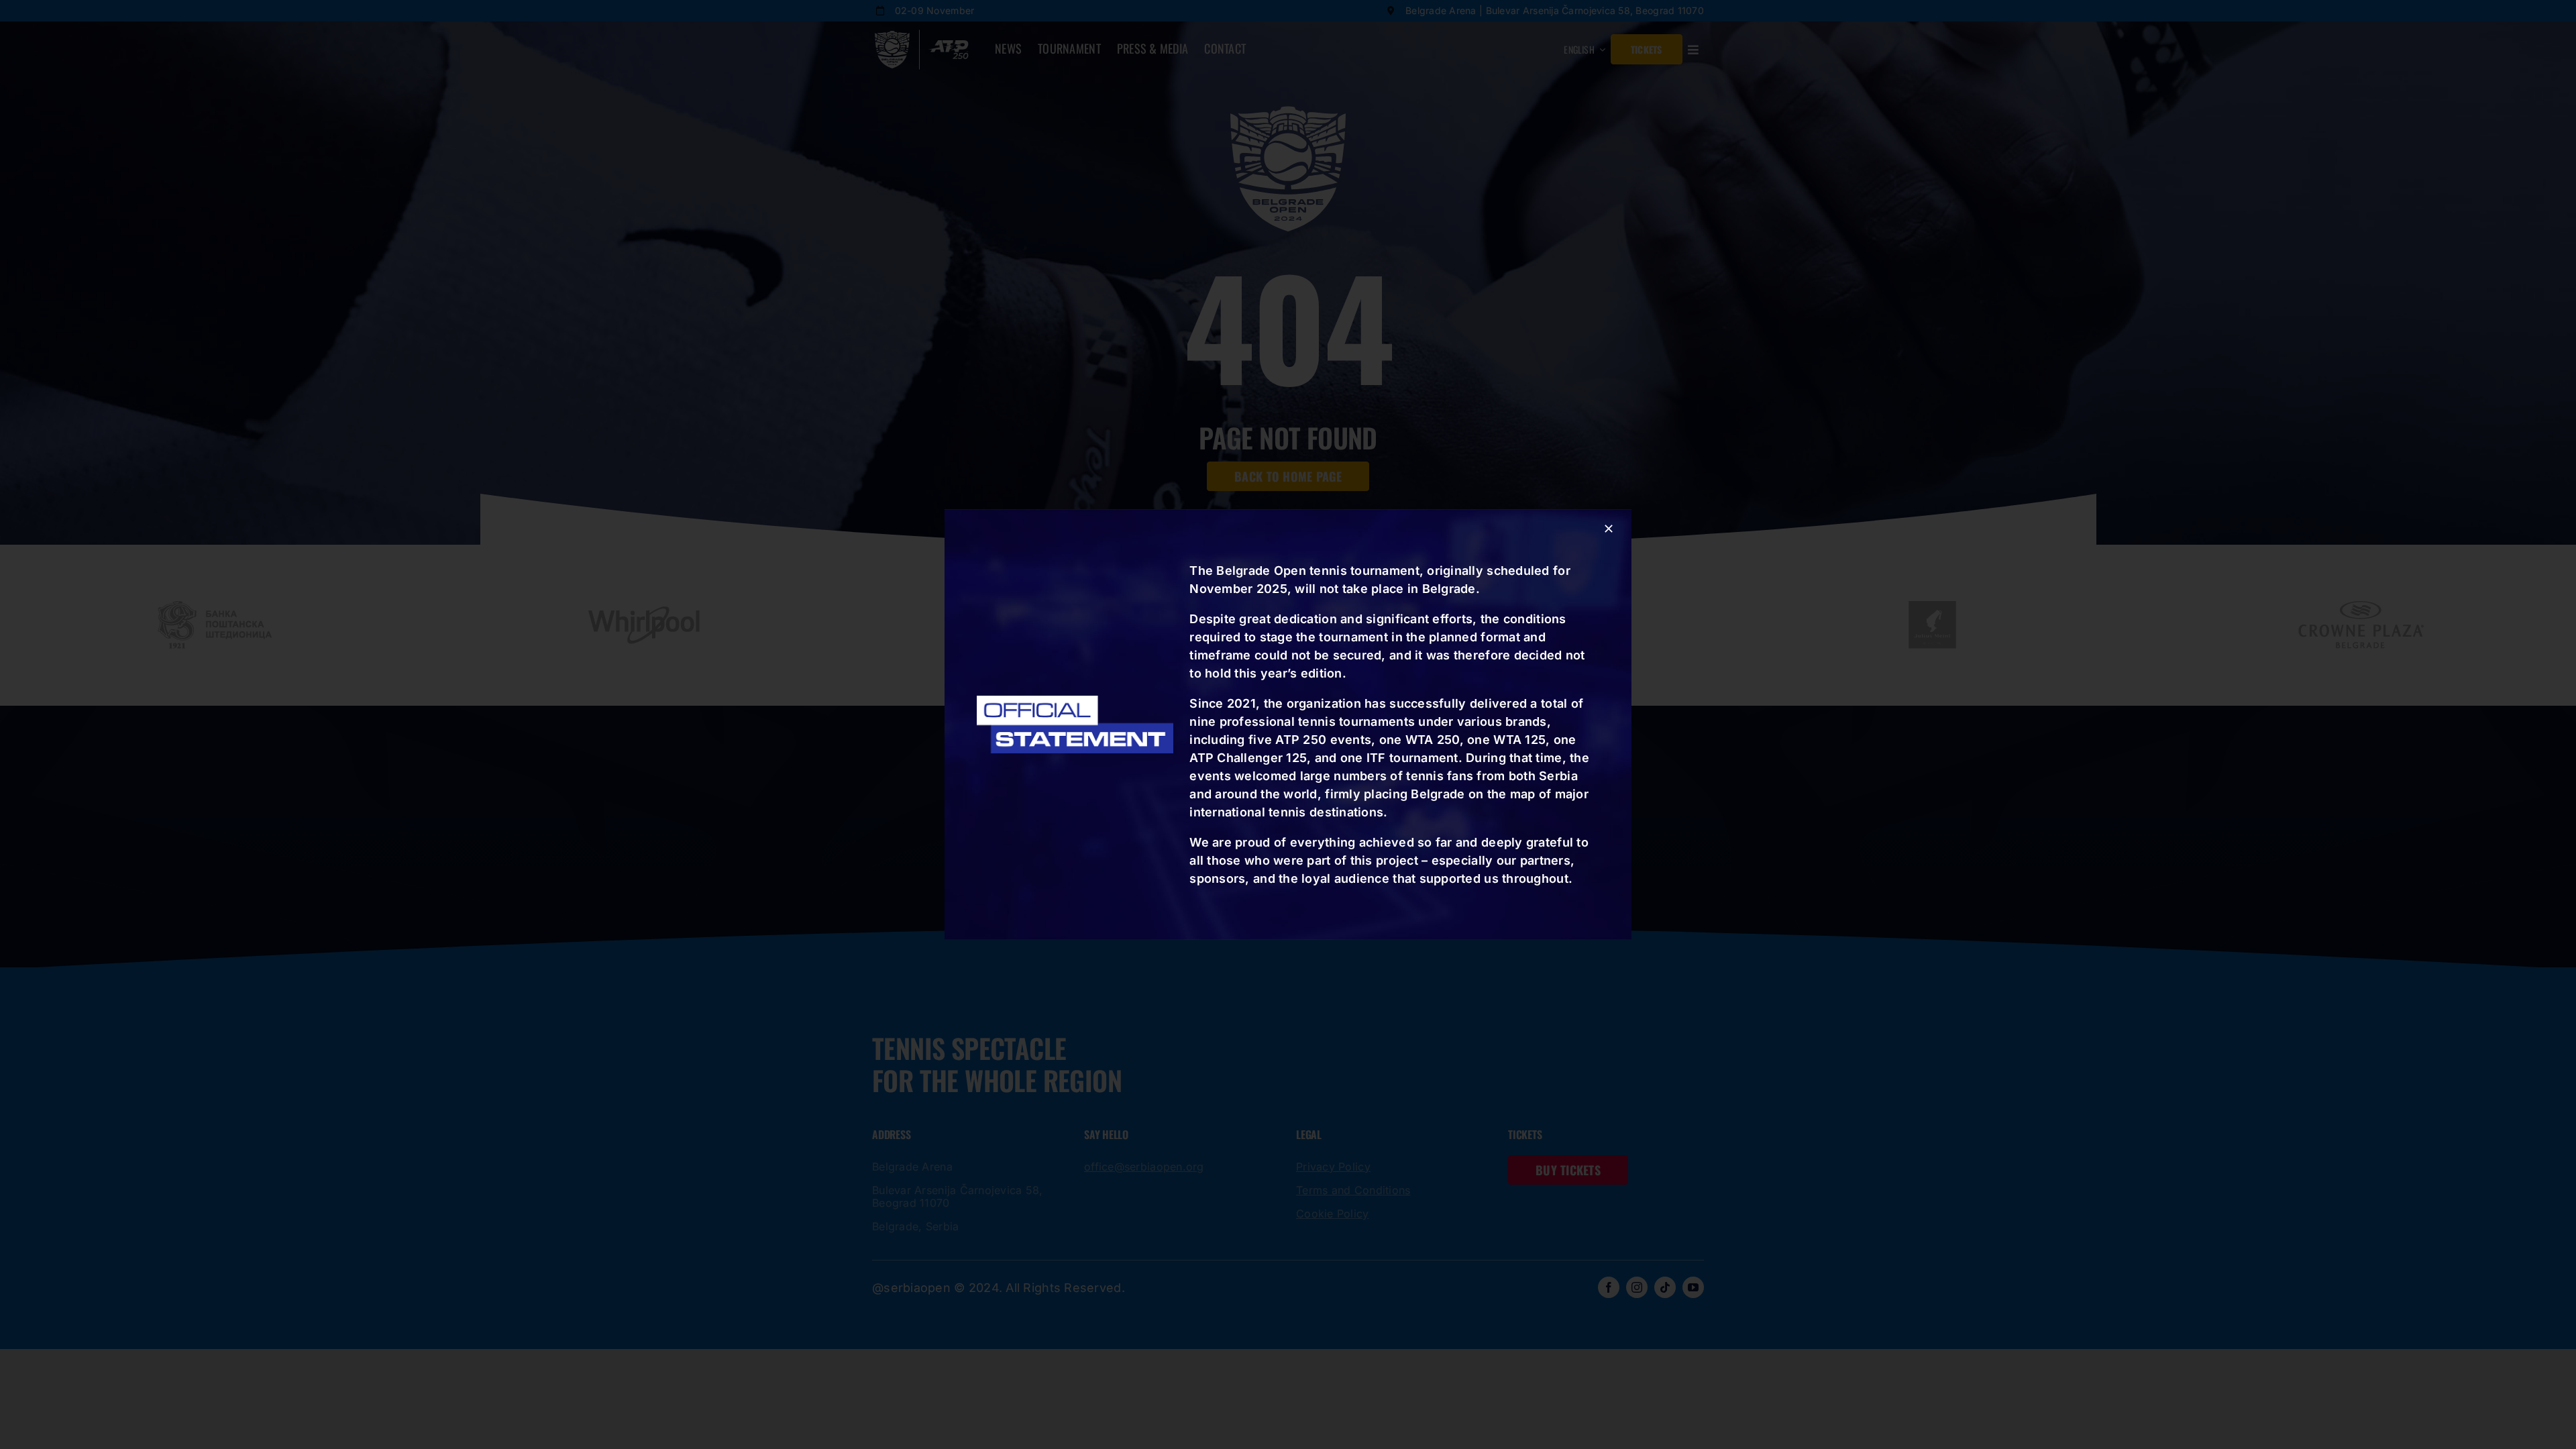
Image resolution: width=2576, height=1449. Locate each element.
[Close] (1609, 529)
